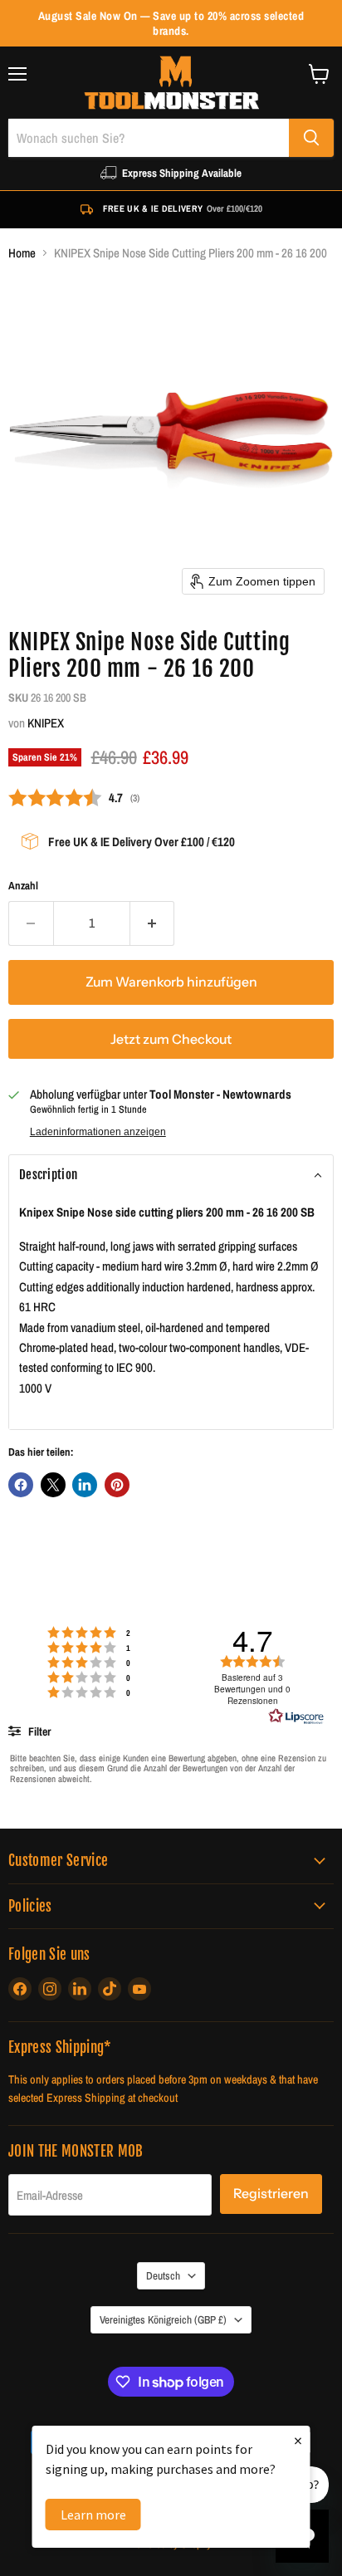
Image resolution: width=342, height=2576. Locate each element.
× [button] (298, 2440)
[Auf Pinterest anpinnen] (117, 1485)
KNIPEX (46, 723)
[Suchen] (311, 138)
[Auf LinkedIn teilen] (85, 1485)
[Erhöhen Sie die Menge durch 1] (153, 923)
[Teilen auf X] (53, 1485)
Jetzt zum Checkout (171, 1039)
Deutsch (163, 2275)
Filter (38, 1731)
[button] (171, 1175)
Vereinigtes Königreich (163, 2319)
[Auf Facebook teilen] (21, 1485)
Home (22, 253)
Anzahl (23, 886)
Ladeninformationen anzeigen (98, 1132)
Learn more (93, 2515)
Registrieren (271, 2194)
